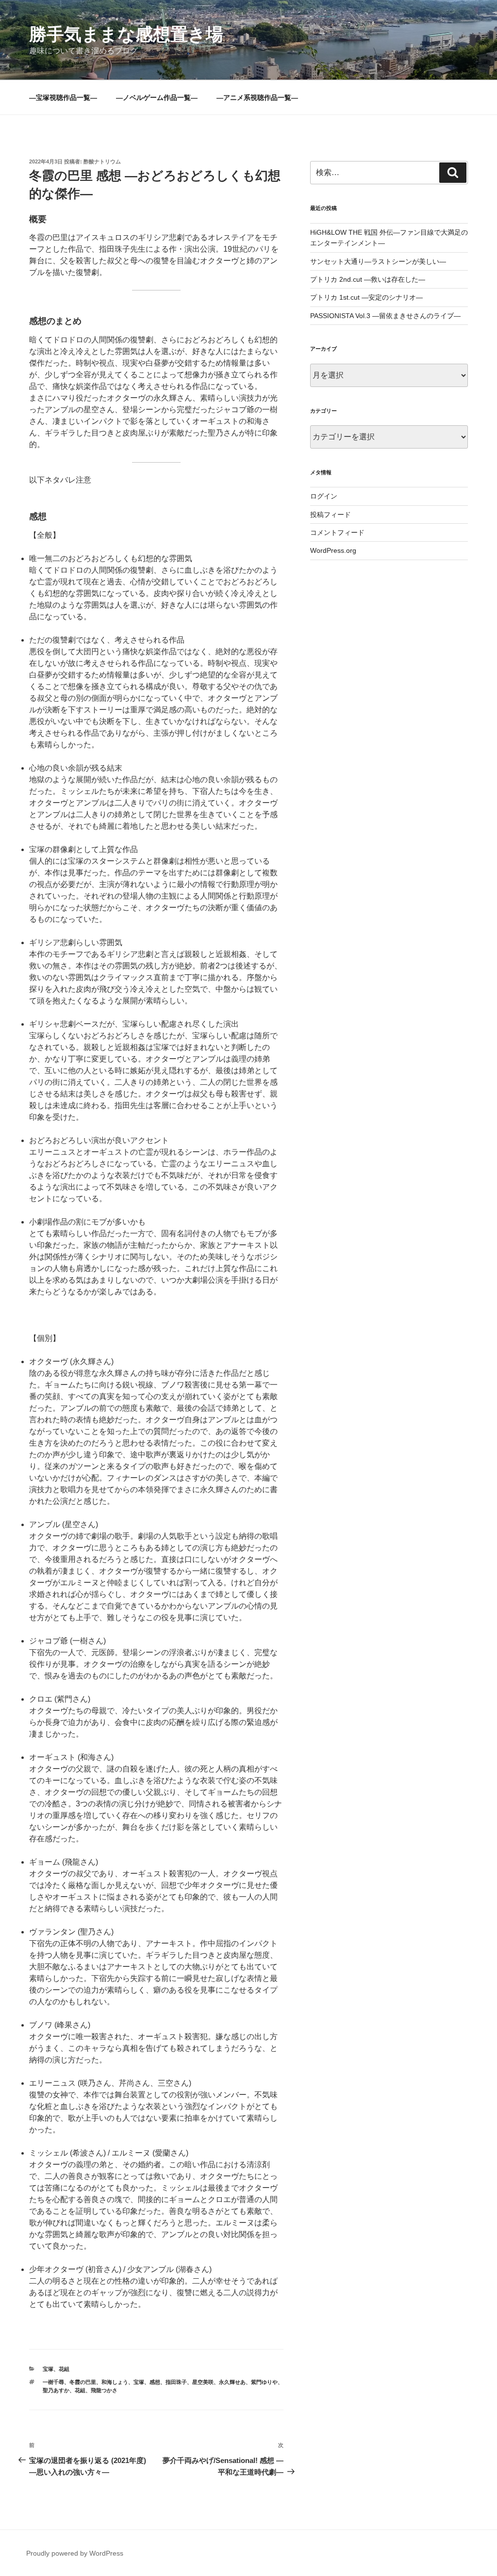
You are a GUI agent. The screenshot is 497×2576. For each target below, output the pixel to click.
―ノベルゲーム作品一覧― (157, 97)
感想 (155, 2382)
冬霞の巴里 (83, 2382)
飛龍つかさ (104, 2390)
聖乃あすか (56, 2390)
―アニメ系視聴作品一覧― (257, 97)
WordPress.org (333, 550)
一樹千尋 (53, 2382)
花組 (64, 2369)
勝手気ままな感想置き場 (126, 34)
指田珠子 (176, 2382)
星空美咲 (203, 2382)
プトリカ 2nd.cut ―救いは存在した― (368, 279)
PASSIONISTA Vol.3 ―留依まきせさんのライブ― (385, 316)
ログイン (324, 496)
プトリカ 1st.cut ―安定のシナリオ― (366, 297)
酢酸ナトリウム (102, 161)
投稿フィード (331, 515)
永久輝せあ (232, 2382)
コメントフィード (337, 532)
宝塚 (48, 2369)
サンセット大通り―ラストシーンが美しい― (378, 261)
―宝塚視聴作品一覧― (63, 97)
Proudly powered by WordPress (75, 2553)
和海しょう (115, 2382)
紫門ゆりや (264, 2382)
